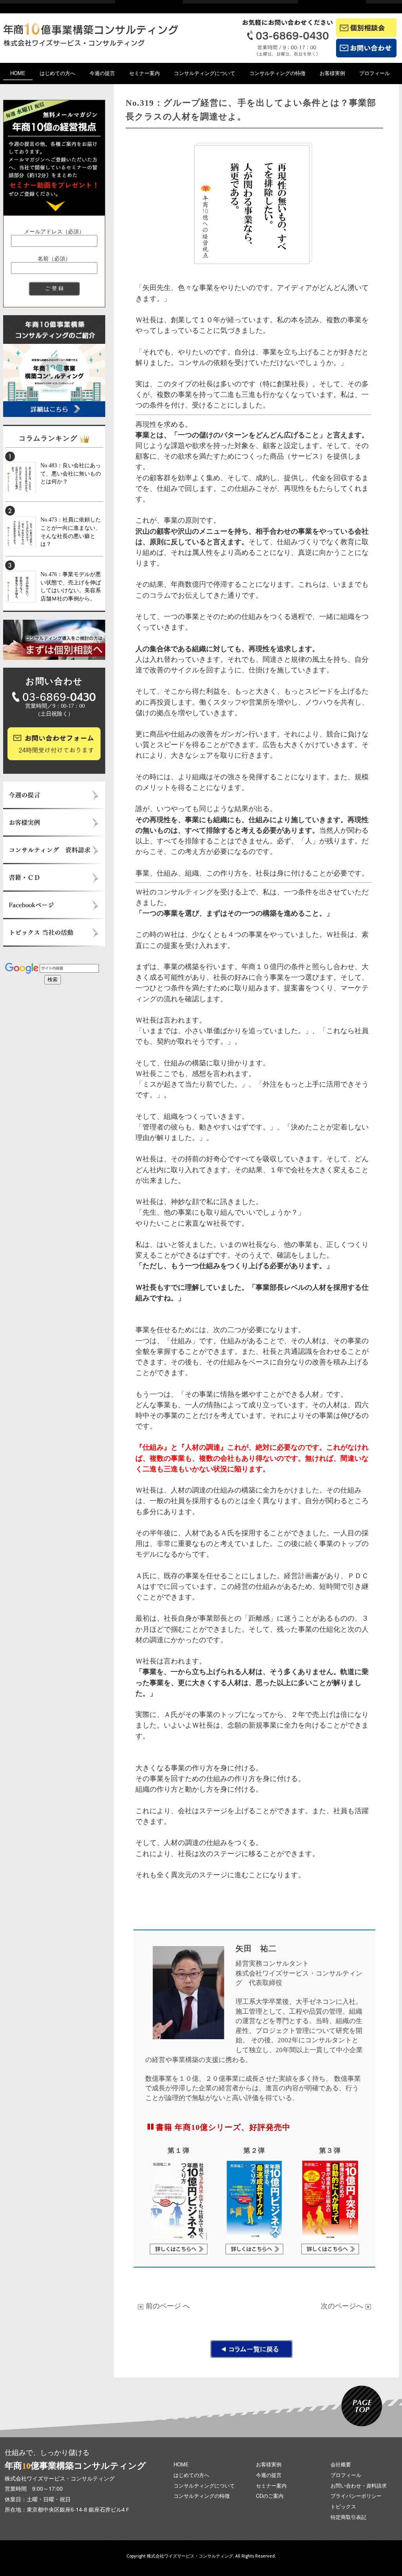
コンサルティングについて (205, 73)
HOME (18, 73)
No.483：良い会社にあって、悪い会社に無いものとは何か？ (71, 474)
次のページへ (343, 2305)
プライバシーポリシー (356, 2496)
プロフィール (375, 73)
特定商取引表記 (348, 2517)
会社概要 (341, 2464)
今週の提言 (102, 73)
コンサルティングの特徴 (277, 73)
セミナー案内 (144, 73)
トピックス (343, 2506)
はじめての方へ (58, 73)
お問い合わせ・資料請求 (359, 2485)
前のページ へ (168, 2305)
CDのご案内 (270, 2496)
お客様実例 (332, 73)
